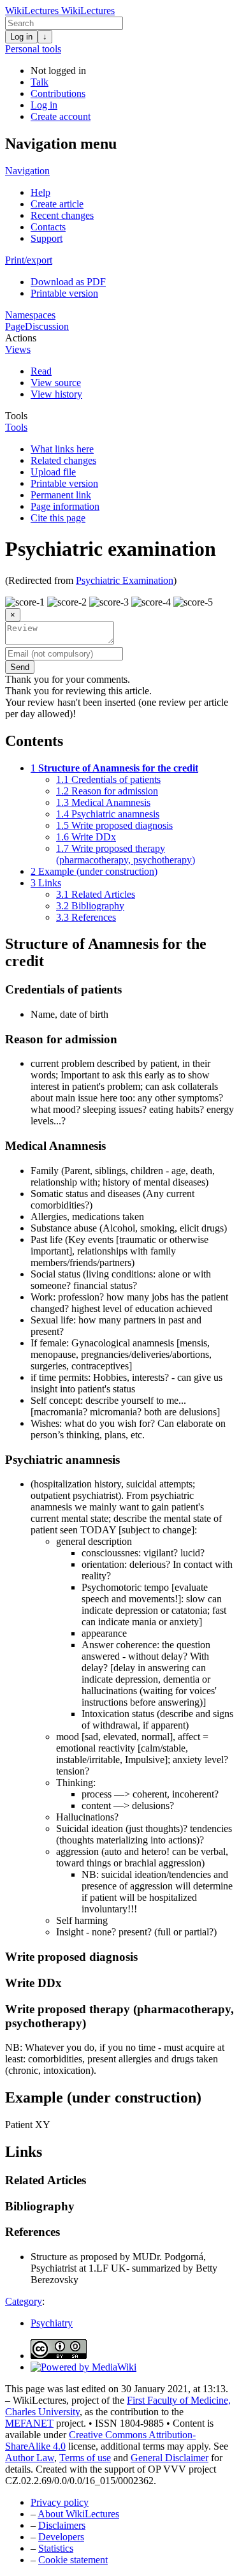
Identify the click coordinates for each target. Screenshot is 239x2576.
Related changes (63, 460)
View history (56, 394)
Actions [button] (21, 338)
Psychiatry (52, 2323)
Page (15, 326)
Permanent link (61, 495)
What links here (62, 449)
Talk (40, 82)
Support (47, 238)
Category (24, 2301)
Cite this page (58, 518)
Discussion (47, 326)
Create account (61, 116)
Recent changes (62, 215)
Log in (21, 37)
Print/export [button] (29, 260)
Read (41, 371)
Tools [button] (16, 416)
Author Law (30, 2458)
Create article (57, 204)
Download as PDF (68, 282)
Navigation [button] (27, 171)
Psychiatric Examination (125, 580)
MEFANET (29, 2423)
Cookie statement (73, 2560)
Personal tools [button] (33, 49)
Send (20, 667)
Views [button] (18, 349)
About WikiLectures (78, 2514)
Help (40, 192)
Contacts (48, 227)
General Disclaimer (170, 2458)
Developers (61, 2537)
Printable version (64, 293)
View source (56, 383)
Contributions (58, 93)
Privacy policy (60, 2502)
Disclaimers (62, 2525)
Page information (65, 506)
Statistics (56, 2548)
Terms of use (85, 2458)
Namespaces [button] (30, 315)
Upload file (53, 472)
